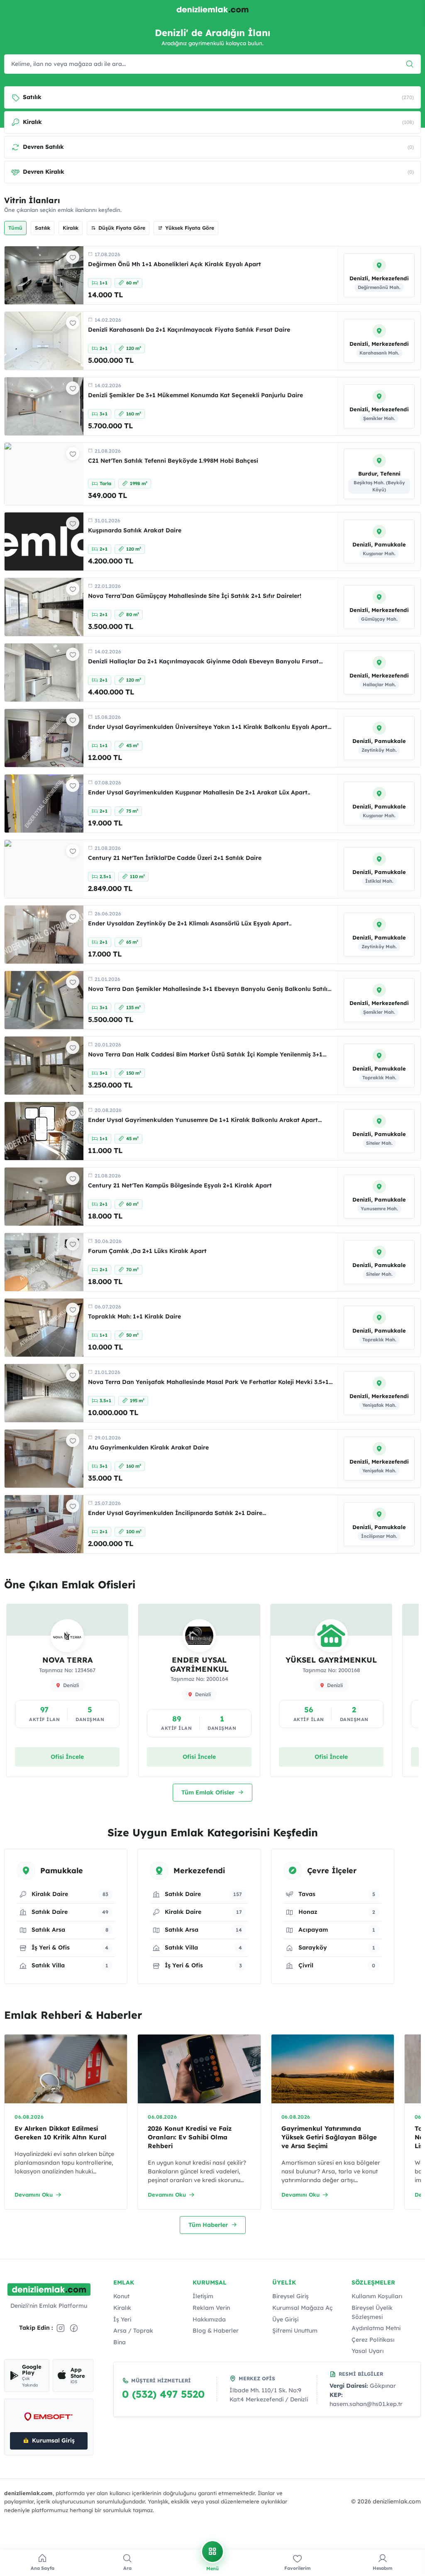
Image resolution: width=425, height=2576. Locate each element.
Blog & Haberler (216, 2331)
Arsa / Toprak (133, 2331)
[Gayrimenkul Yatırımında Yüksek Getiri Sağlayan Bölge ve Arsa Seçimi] (333, 2069)
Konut (121, 2296)
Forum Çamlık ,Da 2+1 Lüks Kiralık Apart (147, 1251)
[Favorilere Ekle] (73, 257)
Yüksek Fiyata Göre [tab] (190, 228)
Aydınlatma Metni (376, 2328)
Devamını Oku (34, 2195)
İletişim (203, 2296)
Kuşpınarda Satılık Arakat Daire (135, 530)
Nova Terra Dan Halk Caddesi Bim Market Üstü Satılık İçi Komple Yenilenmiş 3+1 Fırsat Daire (205, 1058)
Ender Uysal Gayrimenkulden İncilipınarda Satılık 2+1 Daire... (177, 1513)
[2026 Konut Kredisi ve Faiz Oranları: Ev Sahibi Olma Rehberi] (199, 2069)
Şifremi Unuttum (295, 2331)
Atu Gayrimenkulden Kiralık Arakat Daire (148, 1447)
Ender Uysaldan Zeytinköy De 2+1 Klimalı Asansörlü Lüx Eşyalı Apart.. (190, 923)
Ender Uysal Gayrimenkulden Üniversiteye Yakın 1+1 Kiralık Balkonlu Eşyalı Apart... (210, 727)
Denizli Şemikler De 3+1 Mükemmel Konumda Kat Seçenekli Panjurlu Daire (195, 395)
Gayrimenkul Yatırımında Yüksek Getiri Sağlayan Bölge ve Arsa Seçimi (329, 2137)
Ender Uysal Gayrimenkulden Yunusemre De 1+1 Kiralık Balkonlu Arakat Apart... (205, 1120)
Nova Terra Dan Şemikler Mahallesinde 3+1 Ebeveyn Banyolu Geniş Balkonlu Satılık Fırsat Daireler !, (210, 993)
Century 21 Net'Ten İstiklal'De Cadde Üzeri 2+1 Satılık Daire (175, 858)
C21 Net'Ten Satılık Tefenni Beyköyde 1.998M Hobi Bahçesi (173, 461)
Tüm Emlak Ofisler (208, 1792)
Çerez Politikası (373, 2340)
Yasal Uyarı (368, 2351)
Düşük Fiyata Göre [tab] (122, 228)
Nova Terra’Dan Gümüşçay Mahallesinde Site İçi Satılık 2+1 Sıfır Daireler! (195, 596)
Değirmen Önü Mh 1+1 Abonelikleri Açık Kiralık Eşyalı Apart (175, 264)
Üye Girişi (285, 2319)
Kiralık (122, 2308)
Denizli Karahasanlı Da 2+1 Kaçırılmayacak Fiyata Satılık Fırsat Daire (189, 330)
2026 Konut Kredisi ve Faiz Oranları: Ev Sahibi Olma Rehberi (190, 2137)
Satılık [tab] (43, 228)
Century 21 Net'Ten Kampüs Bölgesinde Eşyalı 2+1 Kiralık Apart (180, 1185)
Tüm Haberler (208, 2225)
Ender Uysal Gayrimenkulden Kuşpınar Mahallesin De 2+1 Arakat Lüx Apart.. (199, 792)
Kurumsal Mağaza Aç (302, 2308)
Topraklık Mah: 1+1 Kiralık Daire (134, 1316)
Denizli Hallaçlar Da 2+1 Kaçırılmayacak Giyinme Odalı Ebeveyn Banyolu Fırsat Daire (203, 665)
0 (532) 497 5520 (163, 2394)
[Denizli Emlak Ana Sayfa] (212, 10)
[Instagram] (61, 2328)
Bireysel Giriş (291, 2296)
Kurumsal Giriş (53, 2440)
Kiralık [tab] (71, 228)
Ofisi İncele (67, 1757)
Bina (120, 2342)
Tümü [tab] (15, 228)
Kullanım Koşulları (377, 2296)
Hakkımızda (209, 2319)
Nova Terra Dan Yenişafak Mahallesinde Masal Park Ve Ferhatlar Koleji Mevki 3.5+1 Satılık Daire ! (208, 1386)
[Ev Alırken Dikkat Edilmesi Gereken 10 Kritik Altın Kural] (66, 2069)
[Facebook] (74, 2328)
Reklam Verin (211, 2308)
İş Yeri (122, 2319)
